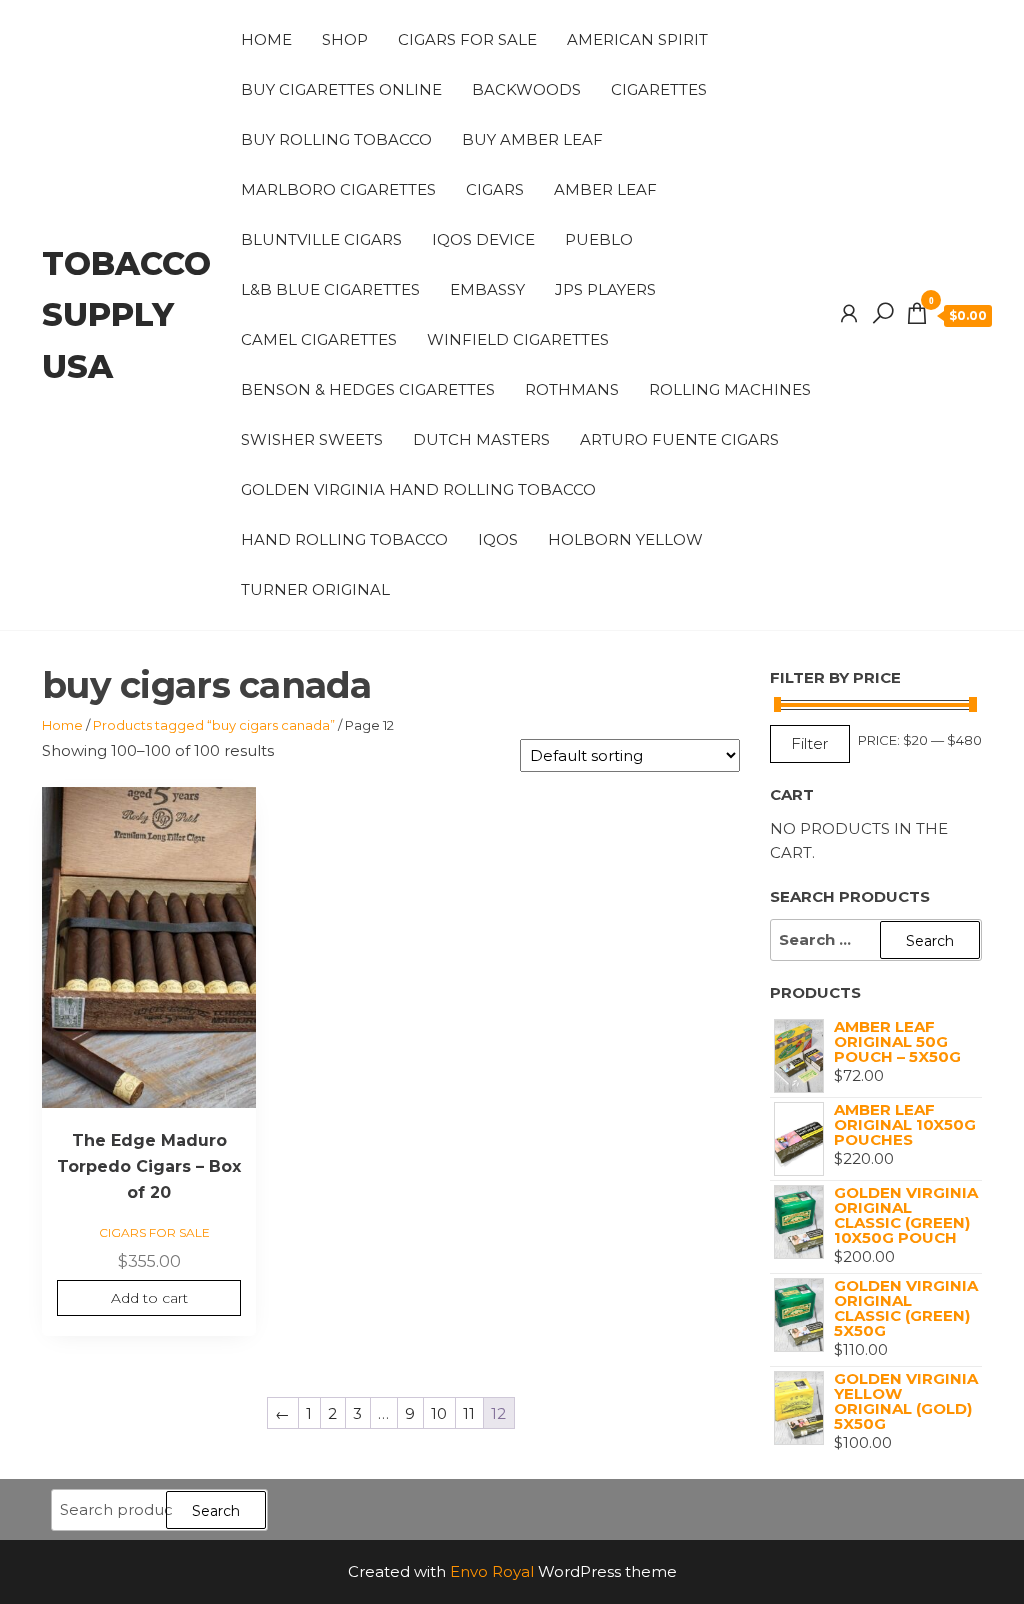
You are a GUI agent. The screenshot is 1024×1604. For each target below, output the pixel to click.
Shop (345, 39)
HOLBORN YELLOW (625, 539)
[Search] (883, 314)
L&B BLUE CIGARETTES (330, 289)
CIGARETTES (659, 89)
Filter (810, 743)
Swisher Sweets (312, 439)
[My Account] (849, 314)
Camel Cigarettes (319, 339)
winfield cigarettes (518, 339)
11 (469, 1413)
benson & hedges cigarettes (368, 389)
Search (216, 1511)
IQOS (498, 539)
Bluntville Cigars (321, 239)
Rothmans (572, 389)
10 (439, 1413)
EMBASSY (487, 289)
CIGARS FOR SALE (467, 39)
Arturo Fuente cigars (679, 439)
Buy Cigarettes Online (341, 89)
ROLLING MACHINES (730, 389)
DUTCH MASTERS (481, 439)
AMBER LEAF (605, 189)
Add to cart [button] (149, 1298)
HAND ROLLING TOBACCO (344, 539)
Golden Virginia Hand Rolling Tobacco (418, 489)
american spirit (637, 39)
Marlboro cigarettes (338, 189)
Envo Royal (492, 1571)
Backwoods (526, 89)
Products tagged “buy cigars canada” (214, 725)
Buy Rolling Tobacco (336, 139)
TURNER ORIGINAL (315, 589)
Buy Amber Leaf (532, 139)
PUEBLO (599, 239)
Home (266, 39)
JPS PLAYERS (605, 289)
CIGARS (495, 189)
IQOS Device (483, 239)
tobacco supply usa (126, 314)
